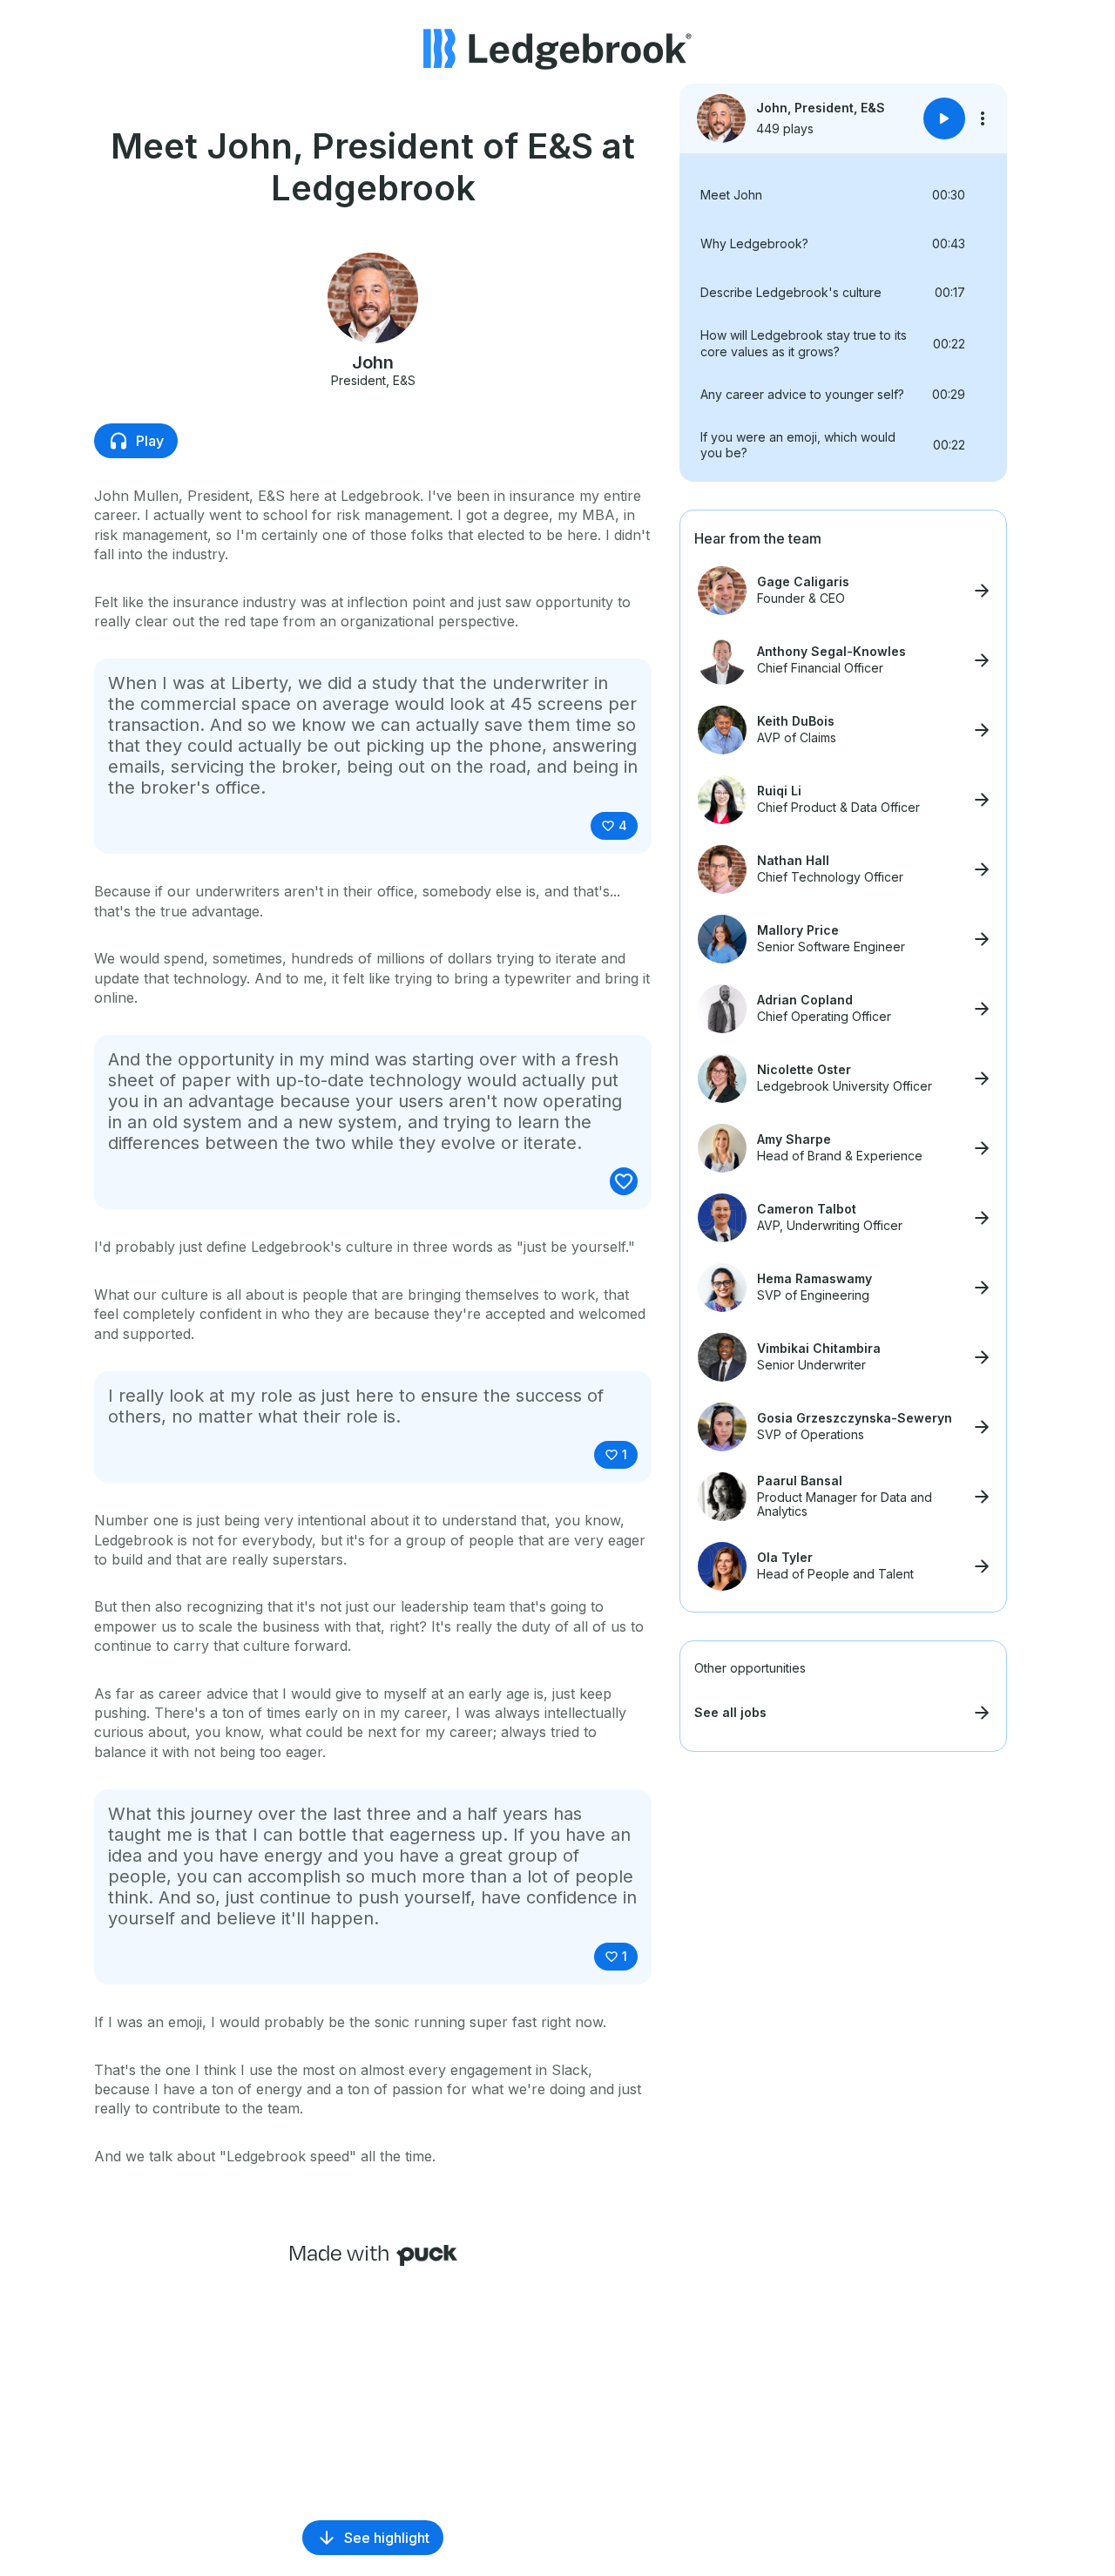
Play (150, 441)
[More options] (983, 118)
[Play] (944, 118)
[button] (843, 195)
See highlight (387, 2538)
